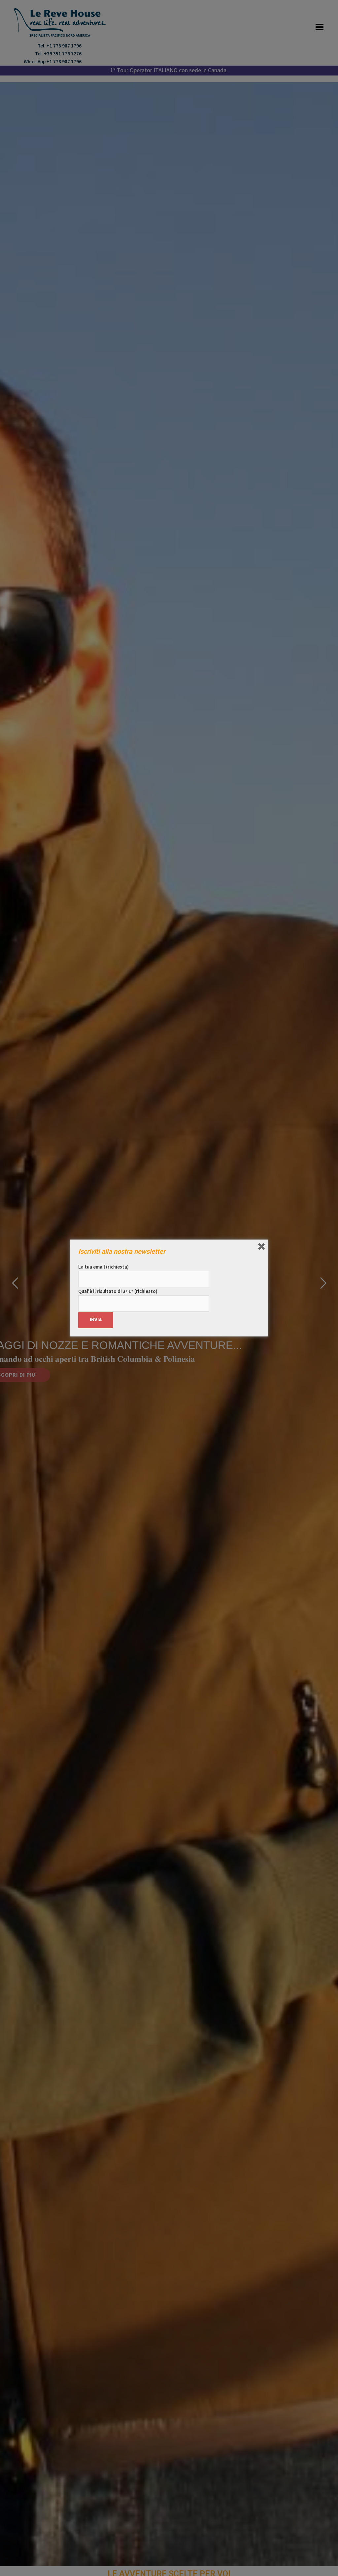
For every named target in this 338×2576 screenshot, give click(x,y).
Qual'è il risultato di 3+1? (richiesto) (118, 1291)
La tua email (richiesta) (103, 1267)
